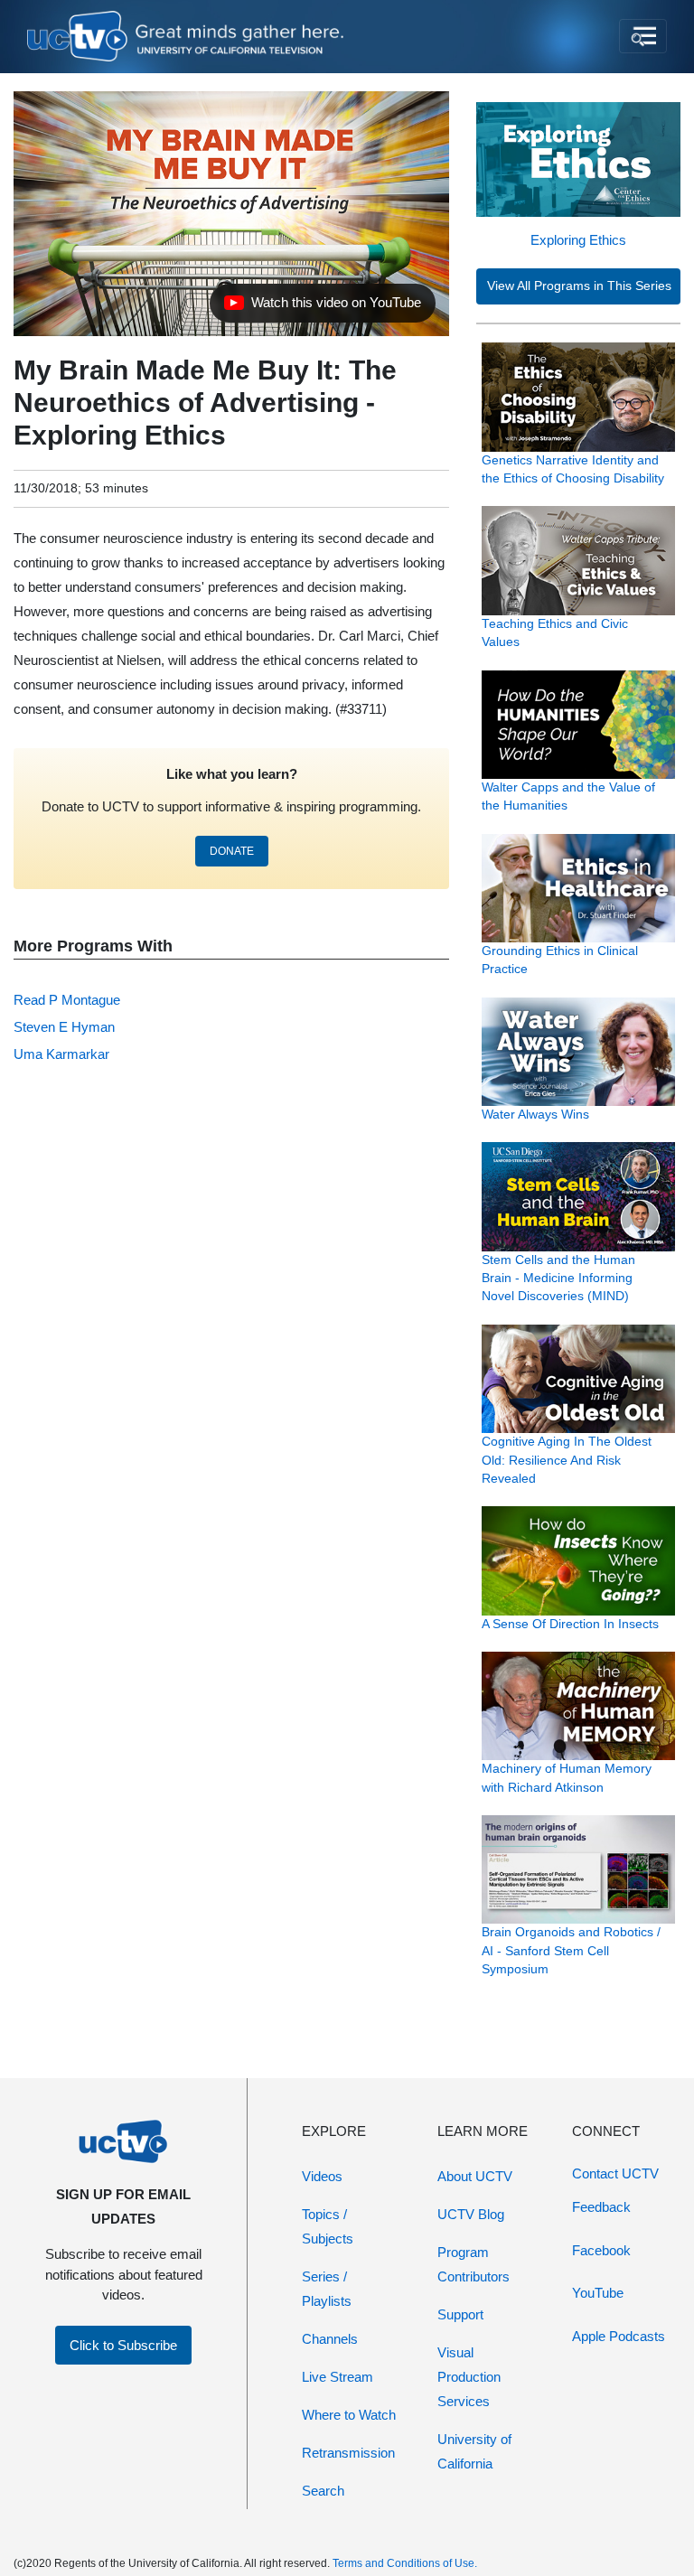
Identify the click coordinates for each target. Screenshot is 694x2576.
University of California (474, 2451)
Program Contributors (474, 2264)
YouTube (598, 2293)
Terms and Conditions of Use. (405, 2563)
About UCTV (475, 2176)
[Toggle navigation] (643, 36)
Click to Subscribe (123, 2345)
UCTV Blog (471, 2214)
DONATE (232, 851)
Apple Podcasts (619, 2336)
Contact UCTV (615, 2173)
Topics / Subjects (328, 2226)
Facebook (601, 2250)
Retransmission (348, 2453)
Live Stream (338, 2377)
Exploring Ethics (578, 240)
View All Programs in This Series (579, 286)
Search (323, 2491)
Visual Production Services (469, 2377)
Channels (330, 2339)
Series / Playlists (327, 2289)
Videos (322, 2176)
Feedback (601, 2207)
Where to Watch (349, 2415)
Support (460, 2314)
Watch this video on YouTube (322, 307)
